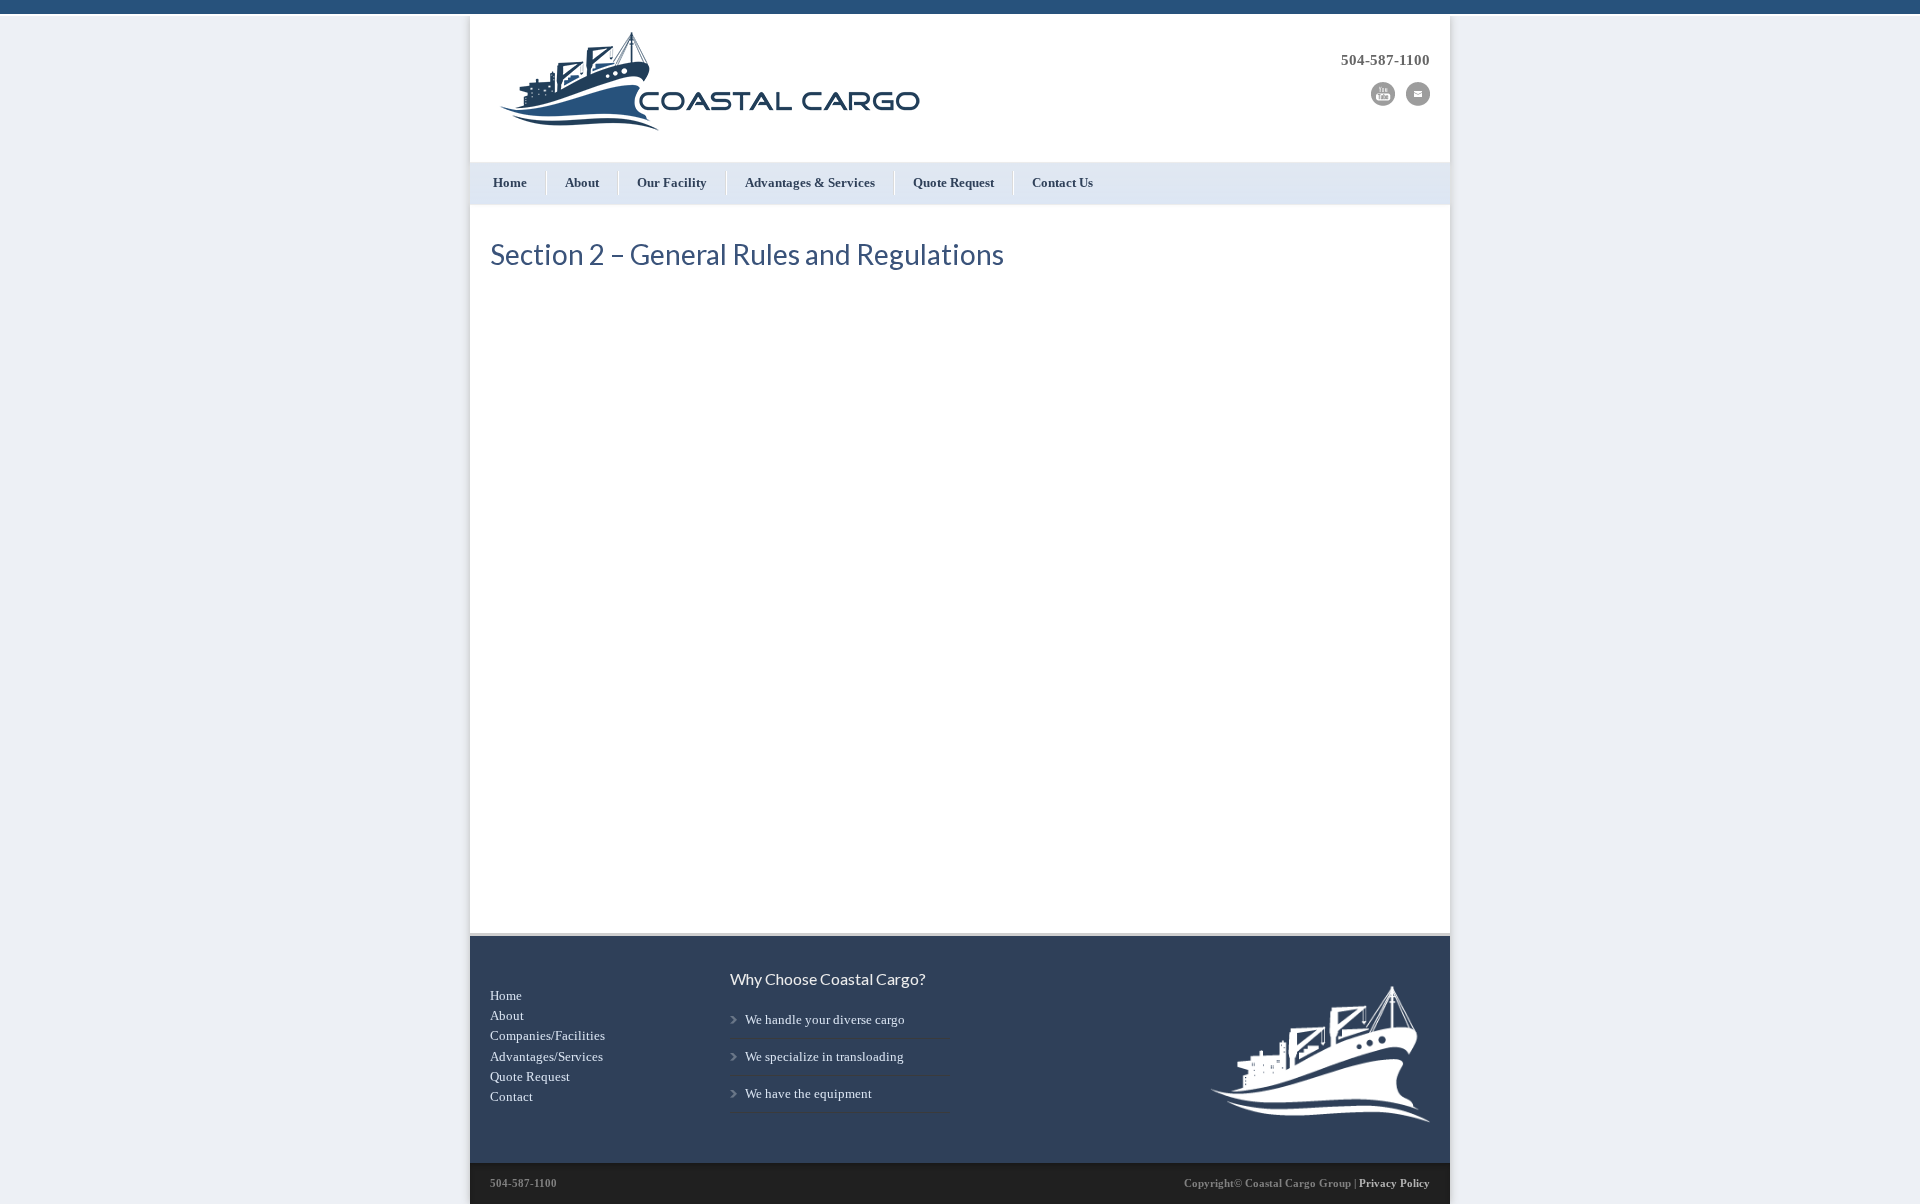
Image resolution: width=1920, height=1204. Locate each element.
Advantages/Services (546, 1056)
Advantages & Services (810, 182)
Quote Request (953, 182)
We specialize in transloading (824, 1056)
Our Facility (672, 182)
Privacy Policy (1394, 1183)
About (582, 182)
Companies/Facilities (547, 1035)
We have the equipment (808, 1093)
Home (510, 182)
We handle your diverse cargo (825, 1019)
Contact (511, 1096)
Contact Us (1062, 182)
